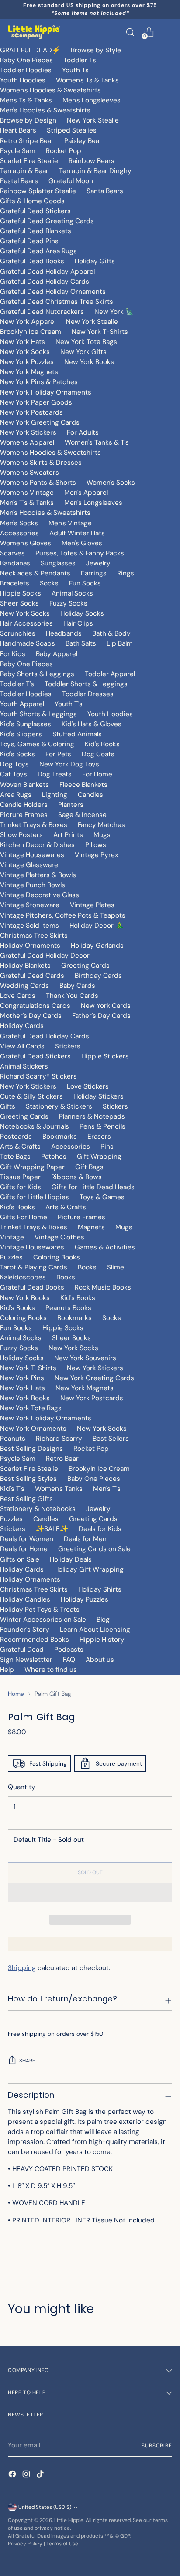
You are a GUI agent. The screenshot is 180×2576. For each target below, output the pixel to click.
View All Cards (22, 1046)
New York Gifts (83, 352)
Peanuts (13, 1439)
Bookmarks (60, 1137)
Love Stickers (88, 1086)
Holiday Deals (71, 1559)
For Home (97, 774)
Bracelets (15, 583)
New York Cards (106, 1006)
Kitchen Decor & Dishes (37, 845)
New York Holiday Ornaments (46, 392)
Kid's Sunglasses (26, 724)
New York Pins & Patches (39, 382)
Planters (71, 805)
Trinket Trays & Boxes (34, 825)
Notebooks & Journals (35, 1126)
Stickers (68, 1046)
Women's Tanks (59, 1489)
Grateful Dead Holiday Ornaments (53, 292)
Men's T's (107, 1489)
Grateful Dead (22, 1650)
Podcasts (69, 1650)
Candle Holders (24, 805)
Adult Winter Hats (77, 533)
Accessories (19, 533)
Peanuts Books (68, 1308)
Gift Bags (89, 1167)
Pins (107, 1147)
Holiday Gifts (95, 261)
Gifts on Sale (20, 1559)
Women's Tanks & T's (97, 442)
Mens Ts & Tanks (26, 100)
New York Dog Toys (69, 764)
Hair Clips (78, 623)
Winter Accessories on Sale (43, 1620)
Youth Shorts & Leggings (38, 714)
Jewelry (98, 563)
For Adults (83, 432)
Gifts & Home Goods (32, 201)
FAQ (69, 1660)
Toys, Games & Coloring (37, 744)
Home (16, 1694)
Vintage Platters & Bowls (38, 875)
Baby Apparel (57, 654)
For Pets (58, 754)
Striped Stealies (72, 130)
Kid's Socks (17, 754)
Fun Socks (85, 583)
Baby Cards (77, 986)
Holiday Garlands (97, 946)
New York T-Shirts (100, 332)
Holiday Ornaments (30, 946)
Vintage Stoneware (30, 905)
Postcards (16, 1137)
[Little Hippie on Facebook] (13, 2476)
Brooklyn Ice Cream (31, 332)
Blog (103, 1620)
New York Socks (25, 352)
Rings (126, 573)
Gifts (8, 1106)
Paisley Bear (83, 141)
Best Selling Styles (28, 1479)
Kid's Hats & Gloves (92, 724)
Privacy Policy (25, 2544)
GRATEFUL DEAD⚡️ (30, 50)
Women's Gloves (26, 543)
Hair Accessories (26, 623)
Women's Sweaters (29, 473)
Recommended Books (35, 1640)
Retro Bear (62, 1459)
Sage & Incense (82, 815)
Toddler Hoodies (26, 70)
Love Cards (18, 996)
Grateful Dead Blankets (36, 231)
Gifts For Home (24, 1217)
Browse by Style (96, 50)
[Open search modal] (130, 32)
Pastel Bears (19, 181)
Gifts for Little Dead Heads (93, 1187)
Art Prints (68, 835)
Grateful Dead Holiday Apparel (47, 272)
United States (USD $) (45, 2507)
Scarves (12, 553)
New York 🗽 (114, 312)
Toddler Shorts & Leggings (86, 684)
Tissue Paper (20, 1177)
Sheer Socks (19, 603)
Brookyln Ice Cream (99, 1469)
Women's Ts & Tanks (87, 80)
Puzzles (11, 1257)
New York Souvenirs (85, 1358)
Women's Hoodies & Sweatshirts (50, 90)
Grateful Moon (71, 181)
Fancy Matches (101, 825)
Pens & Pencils (102, 1126)
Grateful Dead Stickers (35, 211)
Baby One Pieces (26, 60)
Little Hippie (69, 2520)
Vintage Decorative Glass (40, 895)
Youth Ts (75, 70)
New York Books (89, 362)
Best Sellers (111, 1439)
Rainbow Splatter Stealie (38, 191)
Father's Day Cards (101, 1016)
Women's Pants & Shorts (38, 483)
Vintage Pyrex (97, 855)
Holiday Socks (82, 613)
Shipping (22, 1968)
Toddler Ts (80, 60)
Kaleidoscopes (23, 1277)
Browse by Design (28, 120)
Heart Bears (18, 130)
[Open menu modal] (168, 32)
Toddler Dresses (88, 694)
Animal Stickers (24, 1066)
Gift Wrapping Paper (32, 1167)
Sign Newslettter (26, 1660)
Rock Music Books (103, 1287)
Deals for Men (85, 1539)
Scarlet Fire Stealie (29, 161)
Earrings (94, 573)
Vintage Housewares (32, 855)
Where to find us (51, 1670)
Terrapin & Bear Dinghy (95, 171)
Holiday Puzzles (85, 1599)
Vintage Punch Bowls (33, 885)
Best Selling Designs (31, 1449)
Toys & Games (102, 1197)
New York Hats (22, 342)
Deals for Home (24, 1549)
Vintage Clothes (59, 1237)
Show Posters (21, 835)
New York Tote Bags (86, 342)
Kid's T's (12, 1489)
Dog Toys (14, 764)
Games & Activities (105, 1247)
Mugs (102, 835)
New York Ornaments (33, 1429)
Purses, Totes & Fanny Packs (80, 553)
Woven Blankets (24, 785)
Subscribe (157, 2446)
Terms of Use (62, 2544)
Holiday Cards (22, 1026)
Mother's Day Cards (31, 1016)
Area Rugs (16, 795)
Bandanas (15, 563)
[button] (90, 1893)
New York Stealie (93, 120)
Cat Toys (14, 774)
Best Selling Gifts (26, 1499)
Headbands (64, 633)
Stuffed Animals (77, 734)
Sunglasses (58, 563)
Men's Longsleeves (92, 100)
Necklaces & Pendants (35, 573)
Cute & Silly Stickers (31, 1096)
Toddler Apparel (110, 674)
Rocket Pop (64, 151)
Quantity (22, 1787)
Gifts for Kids (21, 1187)
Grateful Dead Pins (29, 241)
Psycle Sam (18, 151)
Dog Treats (55, 774)
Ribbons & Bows (76, 1177)
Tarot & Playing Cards (34, 1267)
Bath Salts (81, 643)
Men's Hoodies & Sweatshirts (45, 110)
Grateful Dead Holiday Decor (45, 956)
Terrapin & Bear (24, 171)
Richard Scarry (59, 1439)
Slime (116, 1267)
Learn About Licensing (95, 1630)
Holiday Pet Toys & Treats (40, 1610)
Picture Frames (24, 815)
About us (100, 1660)
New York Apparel (28, 322)
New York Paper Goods (36, 402)
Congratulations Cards (35, 1006)
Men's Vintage (70, 523)
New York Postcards (31, 412)
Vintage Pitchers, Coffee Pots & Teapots (63, 915)
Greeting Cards (85, 966)
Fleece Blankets (83, 785)
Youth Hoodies (23, 80)
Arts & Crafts (20, 1147)
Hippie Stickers (105, 1056)
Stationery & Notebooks (38, 1509)
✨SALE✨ (52, 1529)
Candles (90, 795)
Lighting (55, 795)
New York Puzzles (27, 362)
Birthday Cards (98, 976)
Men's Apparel (86, 493)
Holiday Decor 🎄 (97, 926)
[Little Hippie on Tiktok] (41, 2476)
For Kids (13, 654)
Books (87, 1267)
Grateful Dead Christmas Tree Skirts (57, 302)
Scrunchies (18, 633)
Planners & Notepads (92, 1116)
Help (7, 1670)
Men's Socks (19, 523)
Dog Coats (98, 754)
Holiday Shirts (100, 1589)
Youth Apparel (22, 704)
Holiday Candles (25, 1599)
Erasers (99, 1137)
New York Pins (22, 1378)
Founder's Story (25, 1630)
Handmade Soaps (28, 643)
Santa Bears (105, 191)
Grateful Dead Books (32, 261)
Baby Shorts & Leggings (37, 674)
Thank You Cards (72, 996)
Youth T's (69, 704)
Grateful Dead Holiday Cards (45, 282)
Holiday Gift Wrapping (89, 1569)
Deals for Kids (100, 1529)
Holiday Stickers (99, 1096)
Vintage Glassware (29, 865)
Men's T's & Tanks (27, 503)
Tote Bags (15, 1157)
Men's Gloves (82, 543)
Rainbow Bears (92, 161)
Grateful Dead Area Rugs (38, 251)
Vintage (12, 1237)
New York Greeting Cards (40, 422)
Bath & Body (111, 633)
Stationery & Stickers (59, 1106)
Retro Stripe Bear (27, 141)
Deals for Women (27, 1539)
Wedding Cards (24, 986)
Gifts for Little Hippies (35, 1197)
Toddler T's (17, 684)
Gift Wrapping (99, 1157)
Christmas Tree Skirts (34, 936)
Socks (49, 583)
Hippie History (102, 1640)
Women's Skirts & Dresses (41, 463)
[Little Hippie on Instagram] (27, 2476)
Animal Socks (72, 593)
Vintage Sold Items (29, 926)
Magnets (91, 1227)
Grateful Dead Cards (32, 976)
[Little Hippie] (34, 32)
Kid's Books (102, 744)
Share (27, 2061)
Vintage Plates (92, 905)
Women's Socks (111, 483)
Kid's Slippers (21, 734)
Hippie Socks (21, 593)
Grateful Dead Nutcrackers (42, 312)
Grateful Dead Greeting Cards (47, 221)
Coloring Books (57, 1257)
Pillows (96, 845)
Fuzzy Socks (68, 603)
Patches (54, 1157)
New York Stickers (28, 432)
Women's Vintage (27, 493)
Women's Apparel (27, 442)
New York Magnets (29, 372)
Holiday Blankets (25, 966)
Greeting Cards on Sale (94, 1549)
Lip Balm (120, 643)
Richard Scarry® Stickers (38, 1076)
